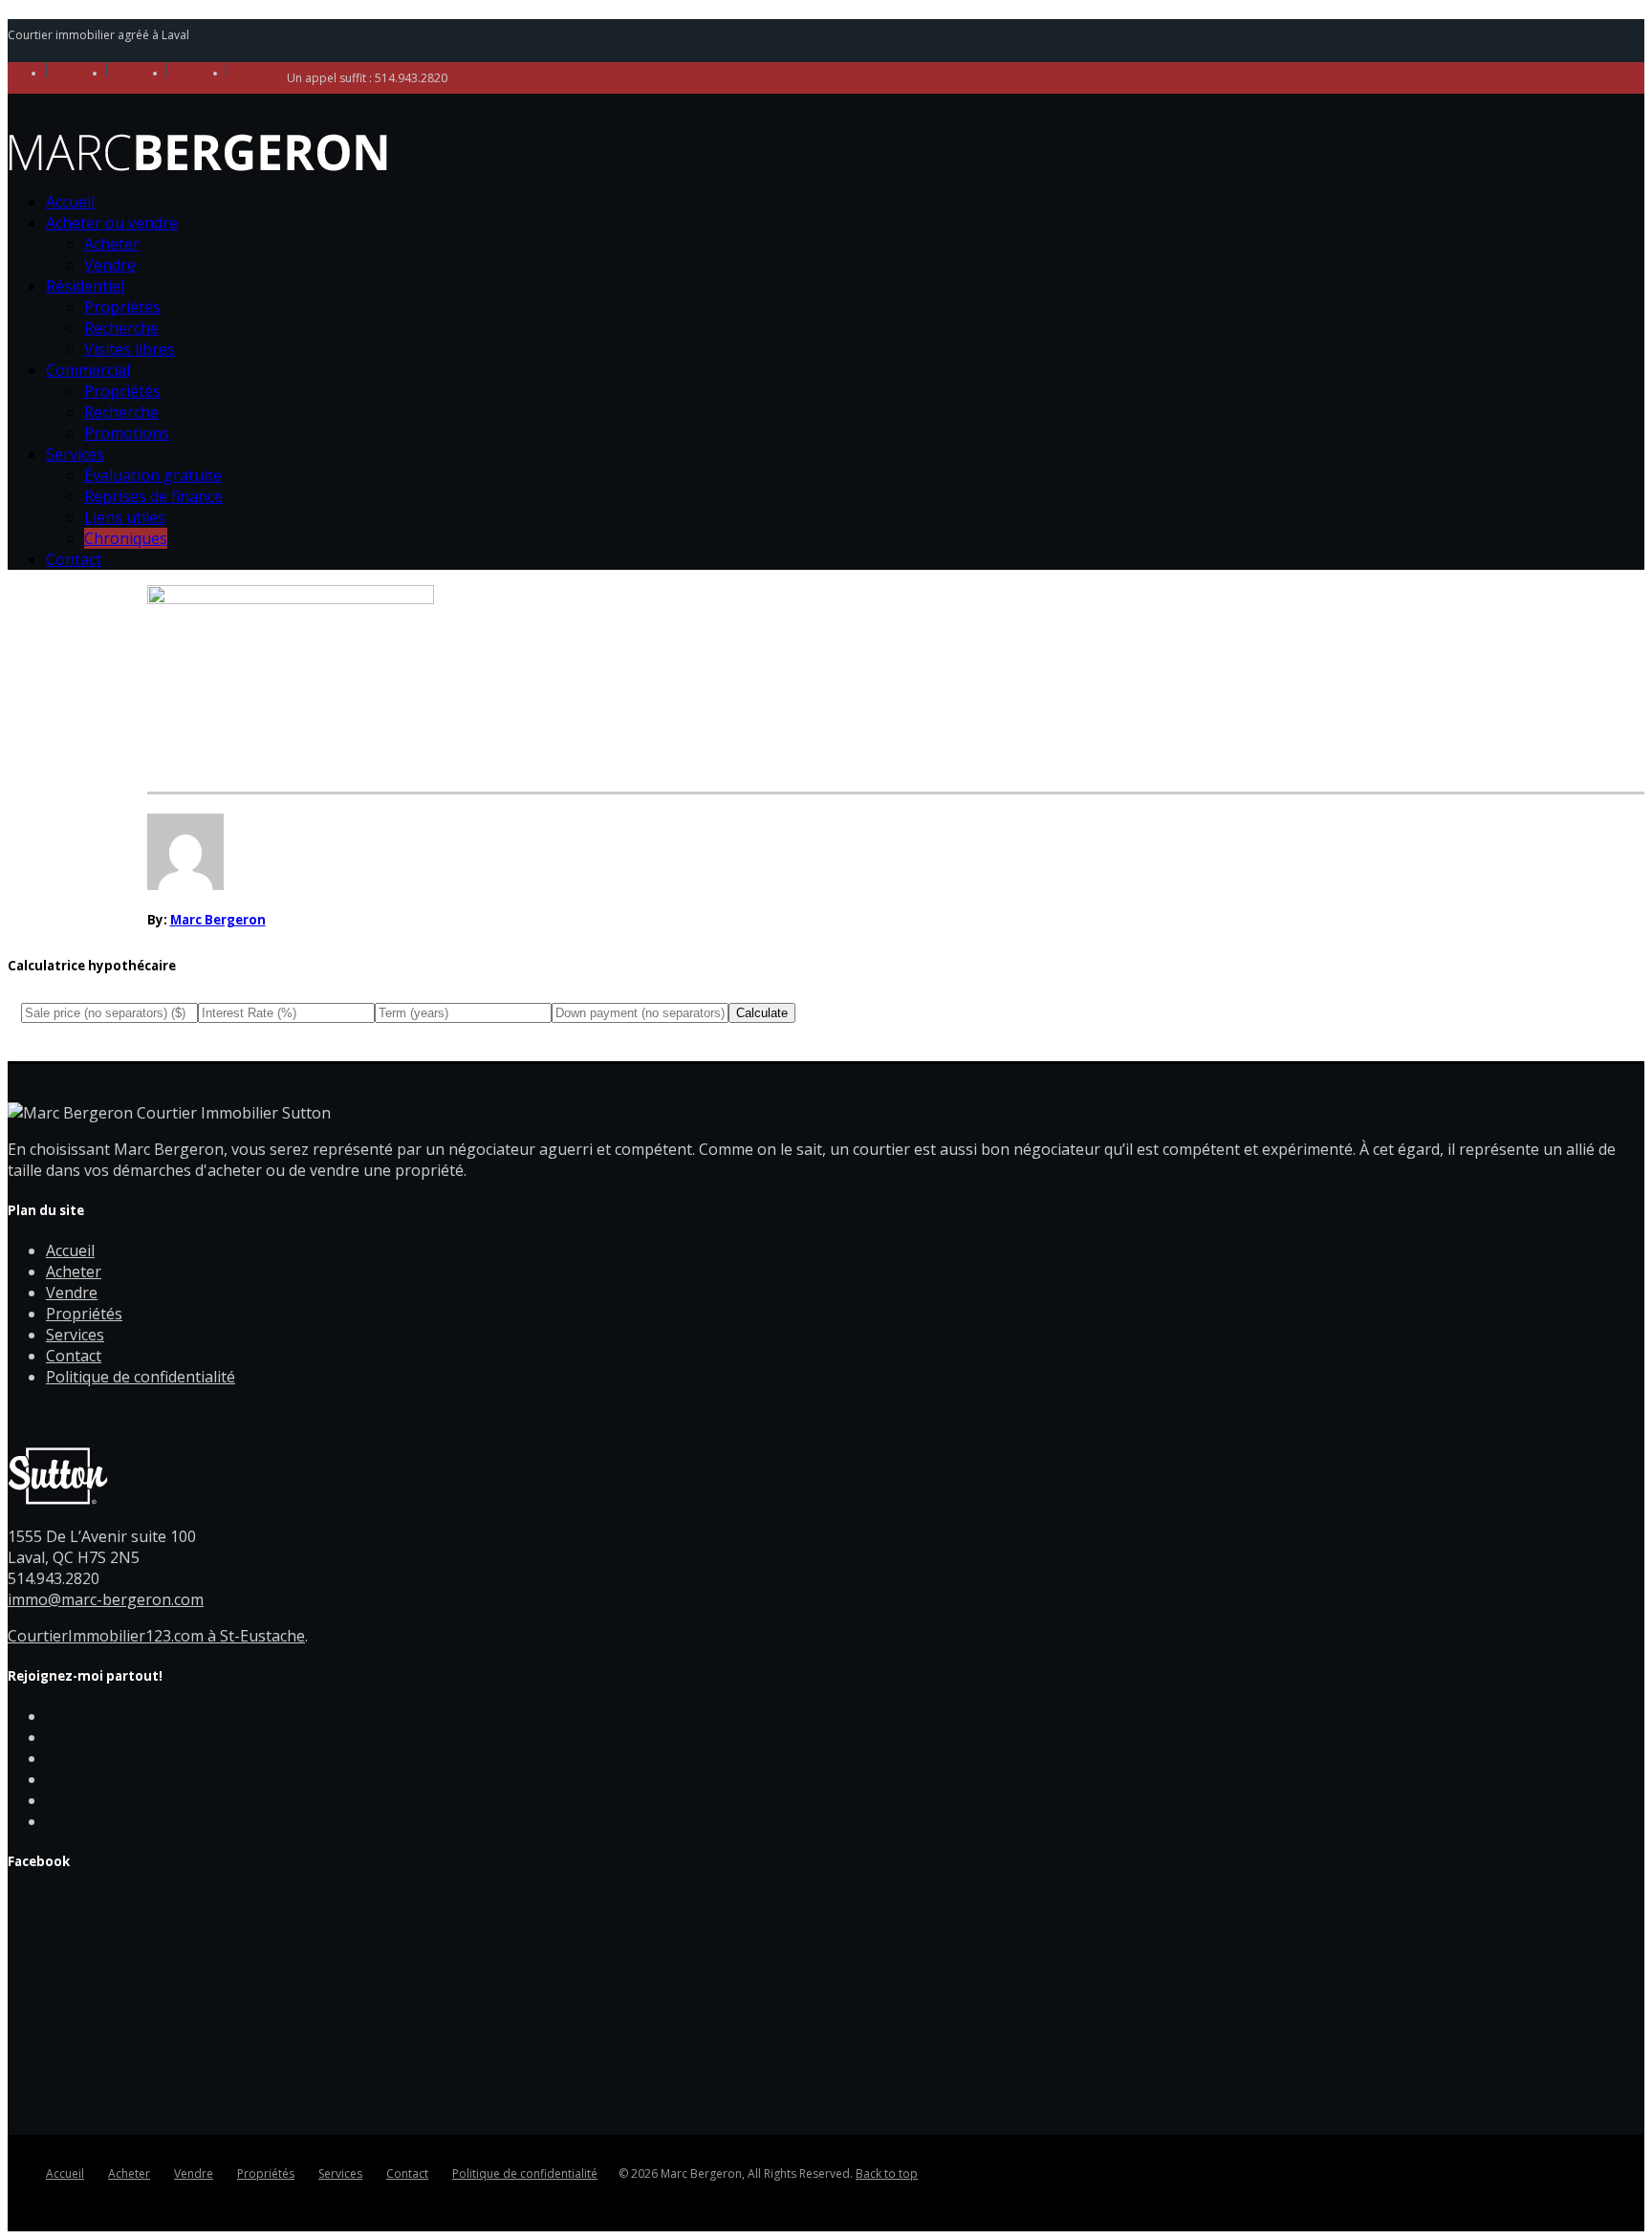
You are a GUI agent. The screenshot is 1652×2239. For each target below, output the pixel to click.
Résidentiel (85, 286)
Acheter (112, 244)
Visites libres (130, 349)
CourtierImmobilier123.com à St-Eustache (156, 1636)
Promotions (127, 433)
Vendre (110, 265)
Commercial (88, 370)
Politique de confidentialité (141, 1377)
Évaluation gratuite (153, 475)
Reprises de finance (153, 496)
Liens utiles (125, 517)
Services (75, 454)
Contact (74, 559)
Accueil (70, 202)
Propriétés (122, 307)
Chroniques (126, 538)
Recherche (121, 328)
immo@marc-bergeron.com (106, 1599)
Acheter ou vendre (112, 223)
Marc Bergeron (218, 920)
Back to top (887, 2174)
